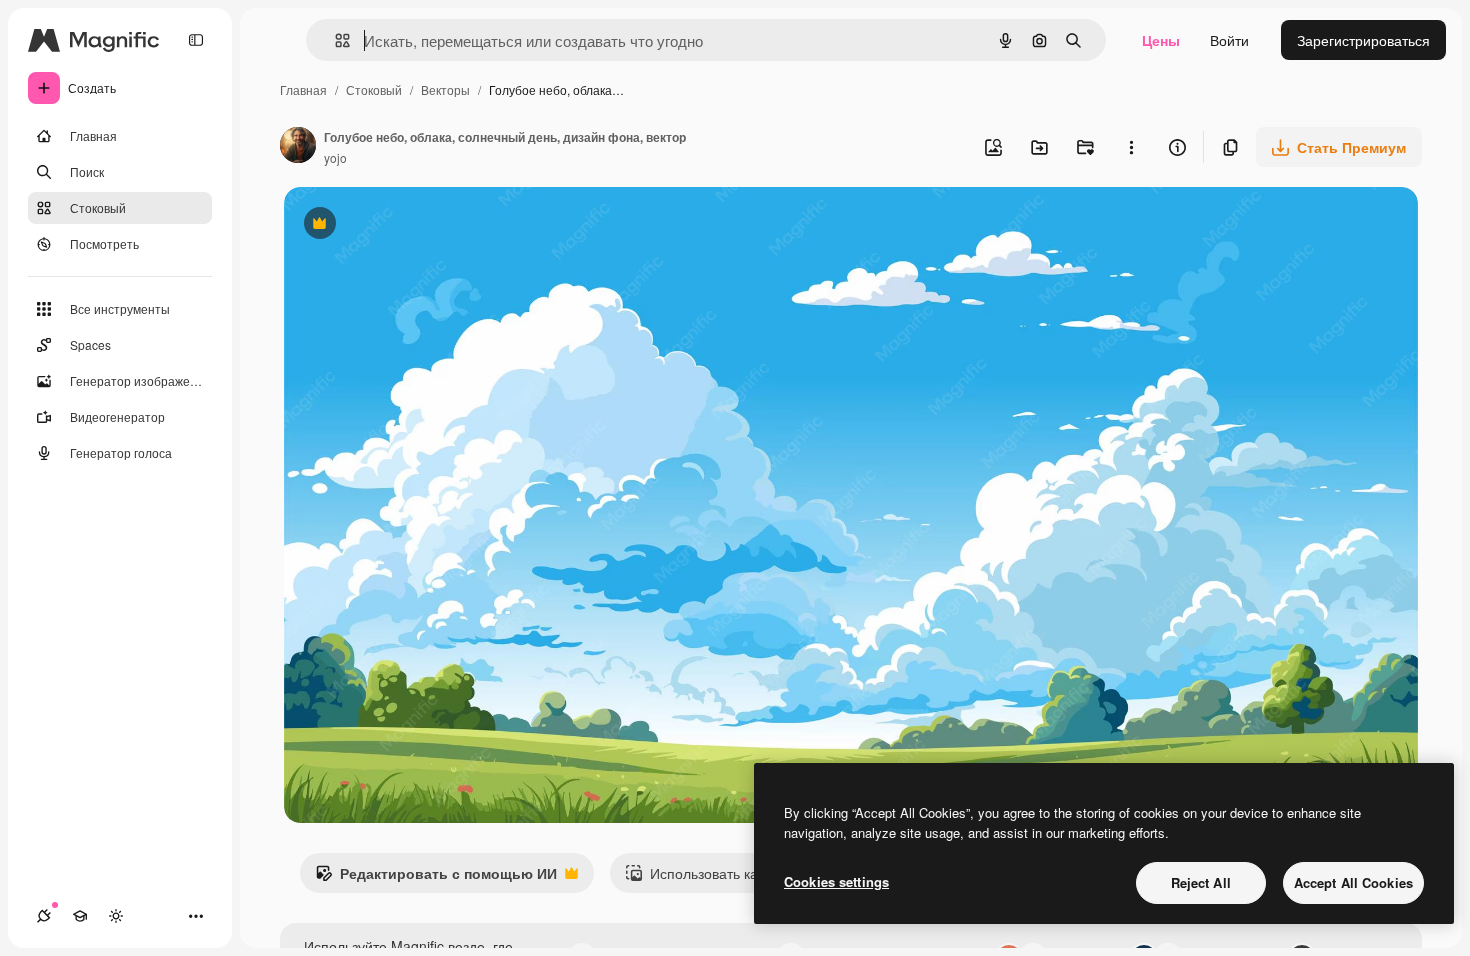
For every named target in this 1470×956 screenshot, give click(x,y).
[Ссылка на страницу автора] (298, 147)
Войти (1229, 40)
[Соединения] (44, 916)
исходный (418, 225)
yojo (335, 157)
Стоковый (374, 89)
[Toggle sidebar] (196, 40)
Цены (1161, 40)
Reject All (1201, 882)
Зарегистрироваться (1363, 40)
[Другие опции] (1131, 147)
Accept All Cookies (1353, 882)
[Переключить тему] (116, 916)
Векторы (445, 89)
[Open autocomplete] (334, 40)
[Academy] (80, 916)
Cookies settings (836, 881)
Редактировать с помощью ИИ (436, 878)
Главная (303, 89)
